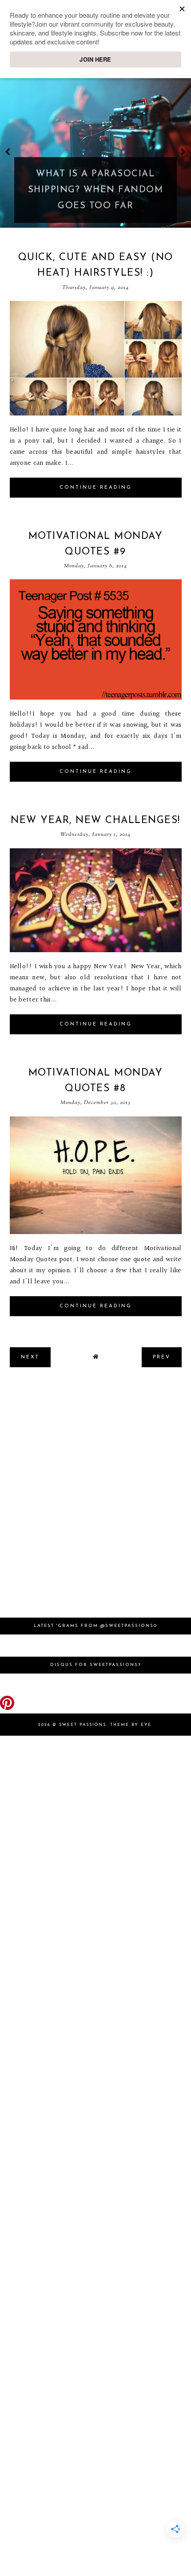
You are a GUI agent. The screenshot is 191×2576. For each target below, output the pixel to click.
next (183, 152)
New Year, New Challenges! (95, 821)
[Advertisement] (95, 1497)
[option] (95, 151)
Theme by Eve (131, 1725)
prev (8, 152)
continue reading (96, 488)
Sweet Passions (83, 1725)
